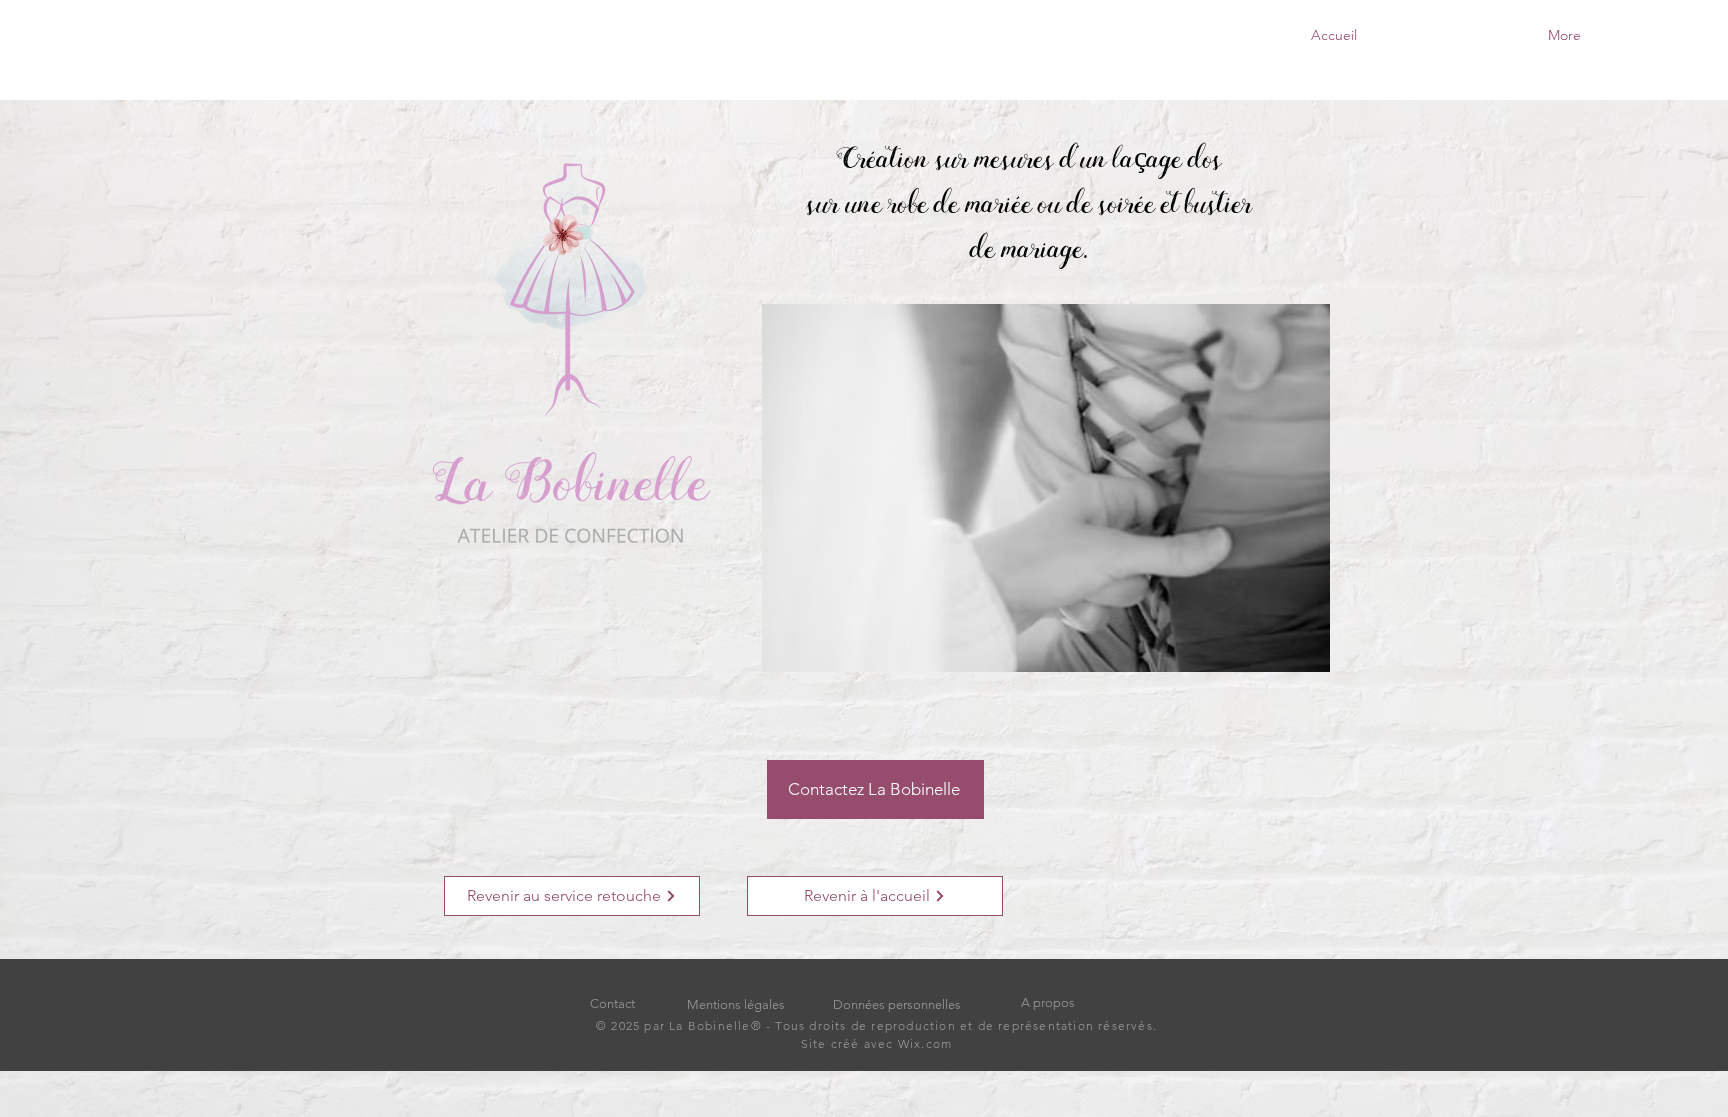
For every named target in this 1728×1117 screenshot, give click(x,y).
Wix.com (923, 1043)
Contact (612, 1003)
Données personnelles (897, 1004)
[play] (1282, 654)
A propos (1048, 1002)
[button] (1046, 488)
